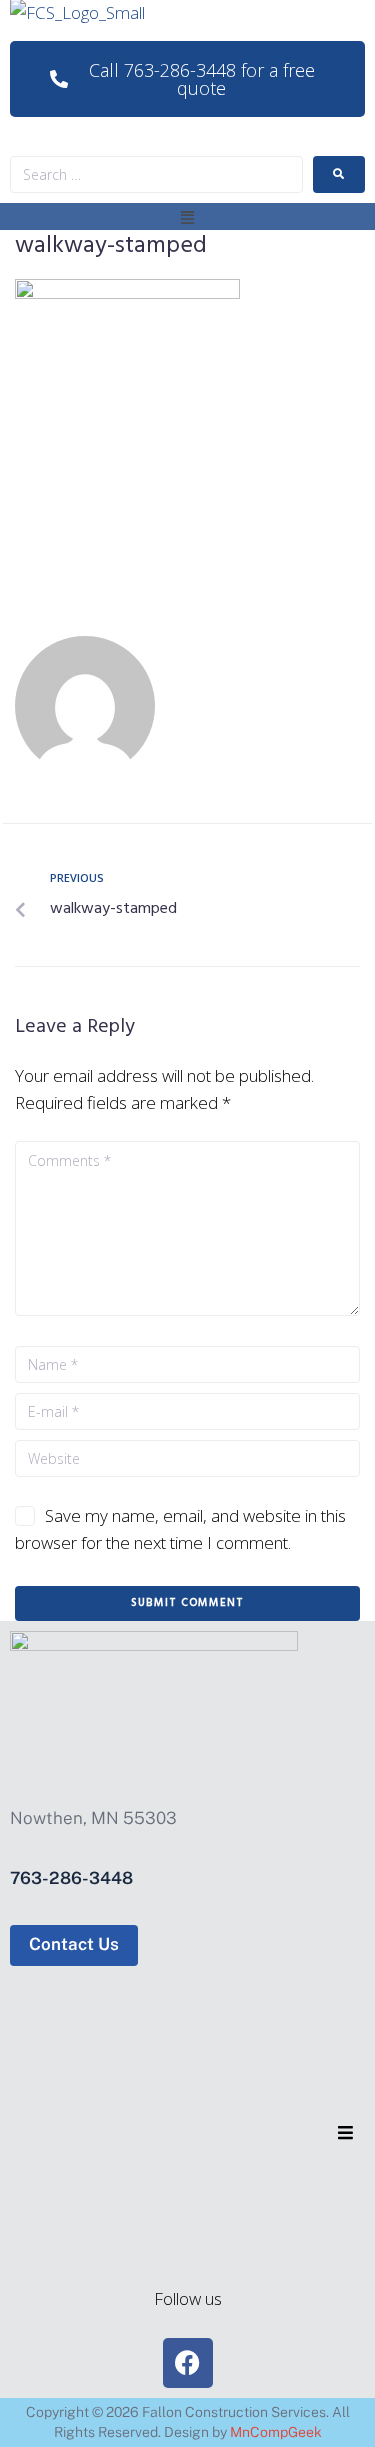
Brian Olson (240, 699)
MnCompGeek (276, 2432)
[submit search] (339, 174)
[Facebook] (188, 2363)
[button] (188, 216)
